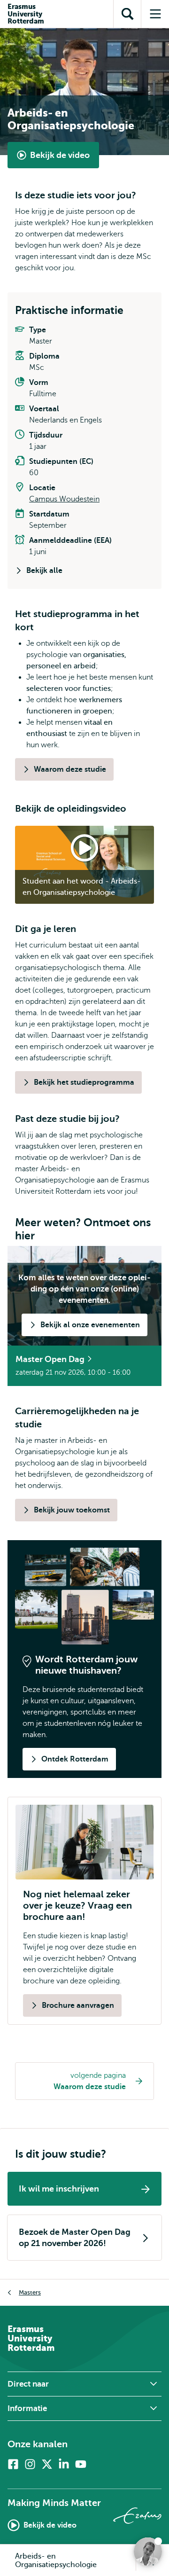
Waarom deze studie (90, 2087)
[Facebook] (13, 2464)
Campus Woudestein (64, 499)
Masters (30, 2292)
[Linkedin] (64, 2464)
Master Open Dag (51, 1359)
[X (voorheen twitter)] (47, 2464)
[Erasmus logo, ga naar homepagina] (137, 2516)
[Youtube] (81, 2464)
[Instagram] (30, 2464)
